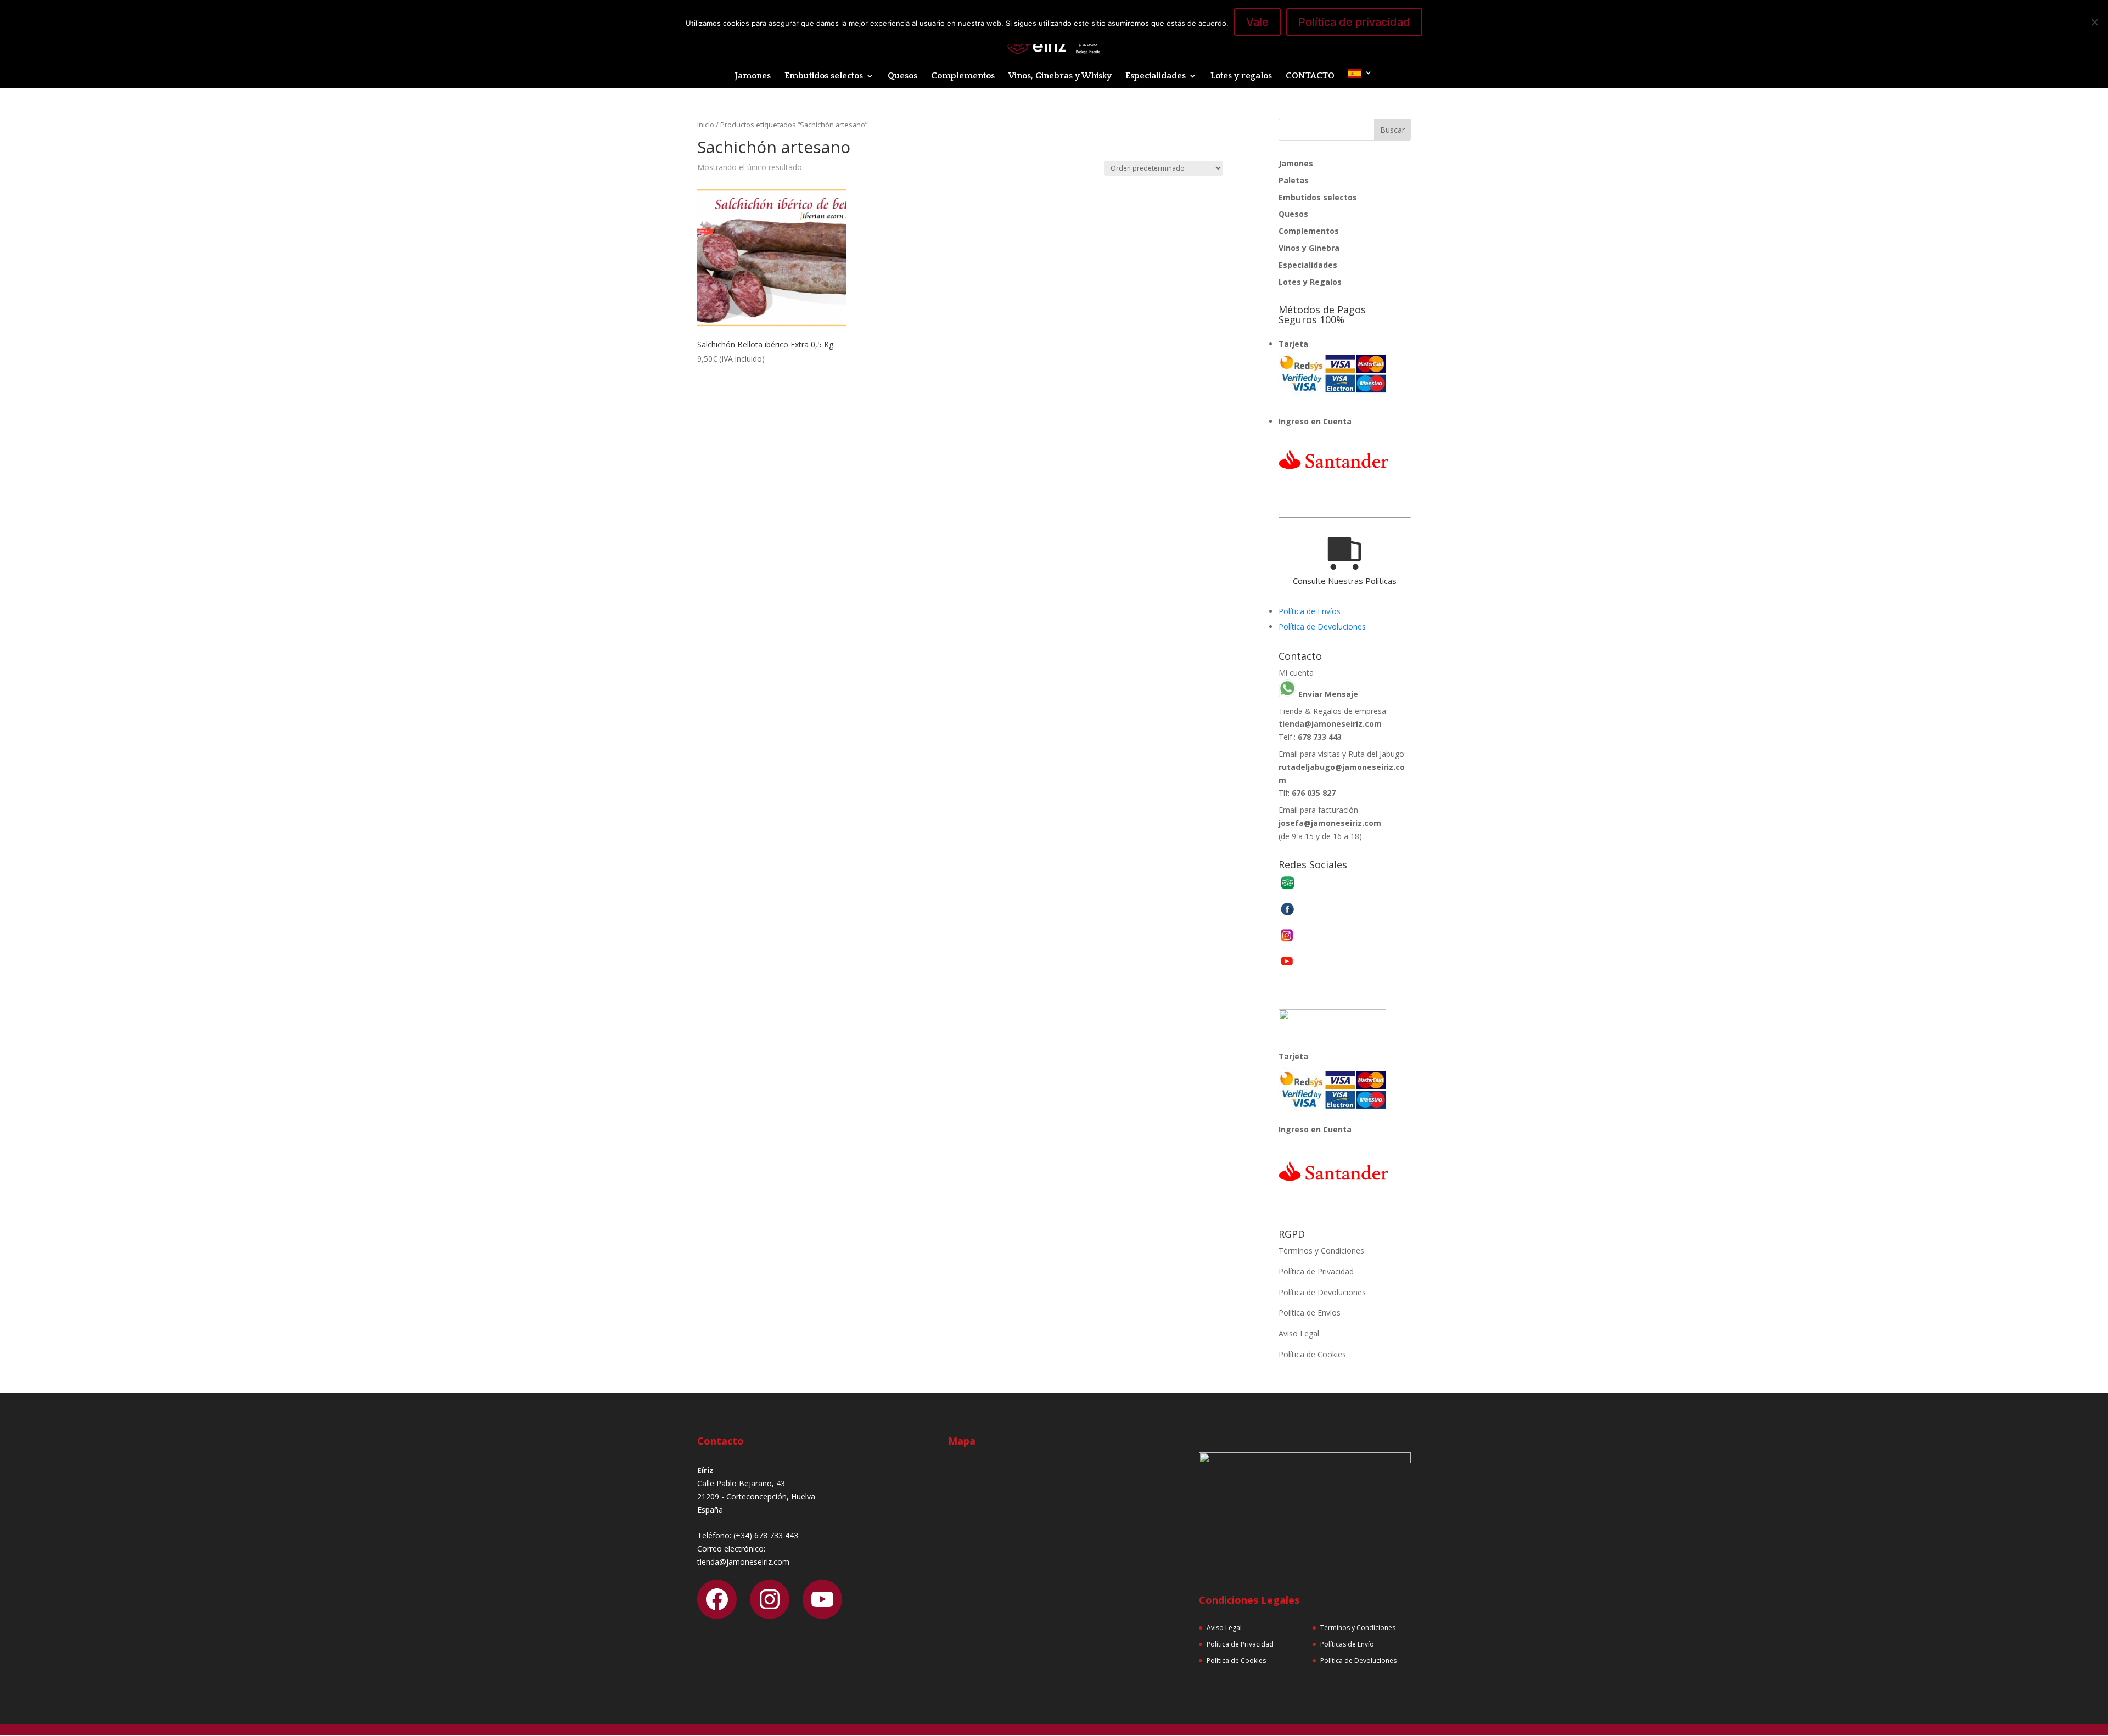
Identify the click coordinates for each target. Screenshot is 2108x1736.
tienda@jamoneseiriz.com (1330, 724)
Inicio (706, 125)
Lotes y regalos (1241, 76)
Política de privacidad (1354, 22)
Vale (1257, 22)
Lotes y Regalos (1310, 282)
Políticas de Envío (1347, 1644)
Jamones (753, 76)
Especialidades (1156, 76)
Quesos (902, 76)
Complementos (963, 76)
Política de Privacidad (1316, 1271)
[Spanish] (1360, 78)
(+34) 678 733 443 (766, 1535)
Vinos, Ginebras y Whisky (1060, 76)
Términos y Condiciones (1321, 1251)
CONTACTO (1310, 76)
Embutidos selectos (824, 76)
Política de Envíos (1310, 611)
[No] (2094, 22)
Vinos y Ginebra (1309, 248)
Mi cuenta (1296, 673)
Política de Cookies (1312, 1354)
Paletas (1294, 180)
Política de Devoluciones (1322, 627)
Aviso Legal (1299, 1333)
